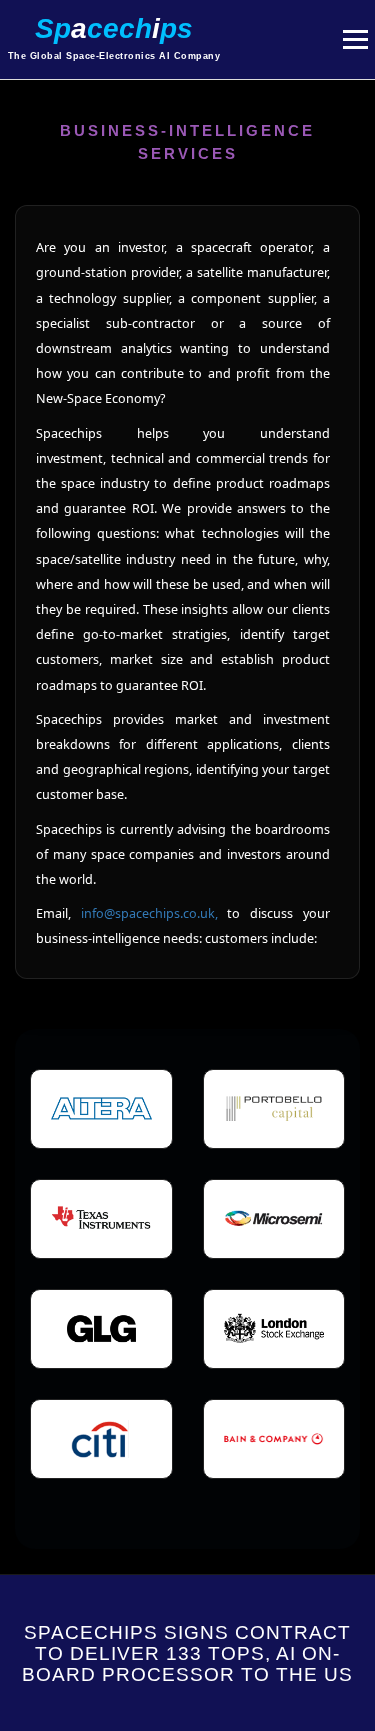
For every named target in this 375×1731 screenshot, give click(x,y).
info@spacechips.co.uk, (154, 913)
